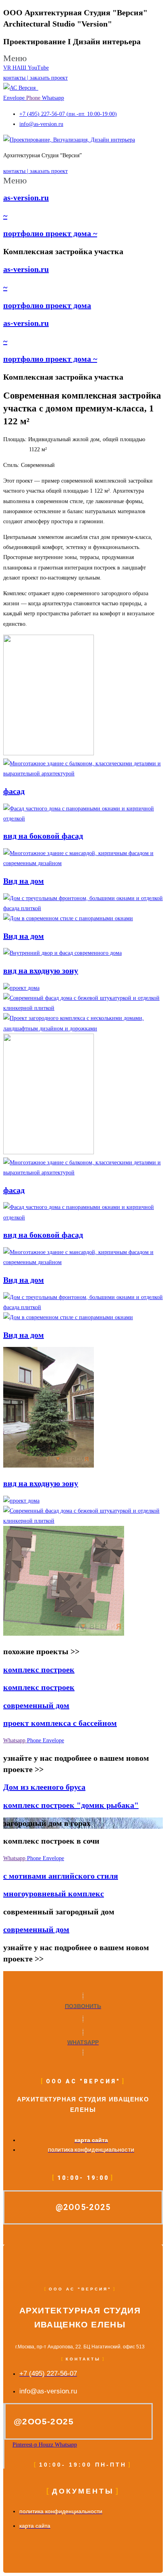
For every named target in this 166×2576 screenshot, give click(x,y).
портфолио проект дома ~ (50, 233)
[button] (83, 58)
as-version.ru (26, 197)
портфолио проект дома (47, 305)
